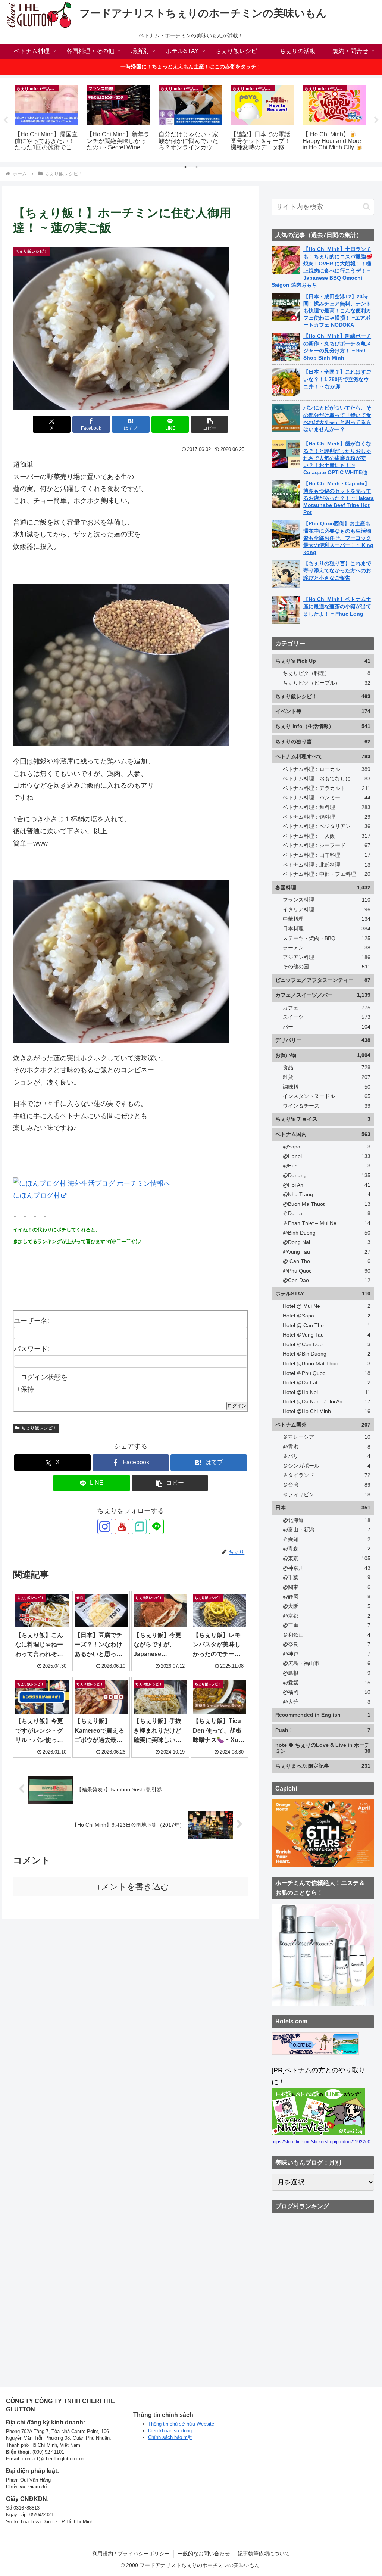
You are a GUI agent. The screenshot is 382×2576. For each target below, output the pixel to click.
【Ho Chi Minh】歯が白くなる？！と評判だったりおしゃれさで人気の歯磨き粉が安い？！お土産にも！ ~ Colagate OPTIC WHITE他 (337, 458)
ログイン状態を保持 (44, 1383)
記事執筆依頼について (264, 2554)
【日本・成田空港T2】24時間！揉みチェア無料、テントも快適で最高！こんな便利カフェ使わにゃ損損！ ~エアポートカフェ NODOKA (337, 311)
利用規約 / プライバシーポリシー (131, 2554)
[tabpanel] (46, 119)
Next (376, 120)
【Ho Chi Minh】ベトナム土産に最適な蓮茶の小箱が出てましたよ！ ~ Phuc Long (337, 606)
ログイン (237, 1406)
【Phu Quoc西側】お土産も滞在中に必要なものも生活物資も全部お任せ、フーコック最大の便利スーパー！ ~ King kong (338, 538)
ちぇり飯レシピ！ (39, 1428)
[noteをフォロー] (139, 1527)
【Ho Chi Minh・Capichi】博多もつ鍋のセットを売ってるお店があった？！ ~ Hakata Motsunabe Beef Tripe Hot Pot (339, 498)
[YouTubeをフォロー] (122, 1527)
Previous (6, 120)
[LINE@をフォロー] (156, 1527)
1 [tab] (185, 167)
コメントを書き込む (131, 1887)
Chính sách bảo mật (170, 2437)
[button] (209, 424)
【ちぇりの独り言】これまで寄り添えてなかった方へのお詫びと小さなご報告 (337, 570)
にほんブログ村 (37, 1195)
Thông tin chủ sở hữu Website (181, 2424)
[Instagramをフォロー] (105, 1527)
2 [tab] (197, 167)
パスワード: (32, 1349)
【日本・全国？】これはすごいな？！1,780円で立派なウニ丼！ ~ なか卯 (337, 379)
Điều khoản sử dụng (170, 2431)
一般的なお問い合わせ (204, 2554)
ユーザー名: (32, 1321)
